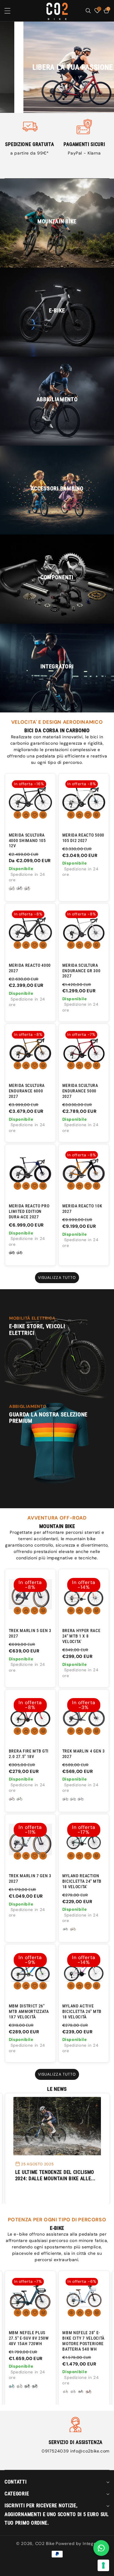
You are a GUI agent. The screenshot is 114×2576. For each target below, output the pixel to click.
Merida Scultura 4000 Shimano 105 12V (27, 841)
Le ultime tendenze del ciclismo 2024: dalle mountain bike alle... (55, 2175)
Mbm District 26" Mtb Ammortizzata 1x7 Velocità (29, 2011)
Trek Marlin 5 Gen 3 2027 (30, 1633)
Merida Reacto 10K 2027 (82, 1209)
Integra (90, 2543)
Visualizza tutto (57, 1278)
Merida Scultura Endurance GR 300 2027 (81, 971)
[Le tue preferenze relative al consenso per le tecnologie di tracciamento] (103, 2565)
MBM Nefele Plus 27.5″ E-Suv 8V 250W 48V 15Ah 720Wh (29, 2338)
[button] (12, 11)
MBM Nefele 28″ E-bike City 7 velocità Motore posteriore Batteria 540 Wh (83, 2341)
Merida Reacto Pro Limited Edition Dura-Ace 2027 (29, 1211)
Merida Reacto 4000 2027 (30, 968)
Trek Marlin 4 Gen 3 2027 (84, 1754)
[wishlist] (35, 815)
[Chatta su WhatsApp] (101, 2548)
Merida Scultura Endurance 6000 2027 (27, 1091)
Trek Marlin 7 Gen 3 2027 (30, 1878)
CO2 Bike (45, 2543)
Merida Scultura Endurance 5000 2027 (80, 1091)
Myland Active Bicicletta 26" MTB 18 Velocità (82, 2011)
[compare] (43, 815)
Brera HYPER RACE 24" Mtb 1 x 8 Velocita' (81, 1636)
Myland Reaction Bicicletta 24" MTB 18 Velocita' (82, 1881)
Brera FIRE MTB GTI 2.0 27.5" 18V (29, 1754)
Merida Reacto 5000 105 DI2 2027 (83, 838)
